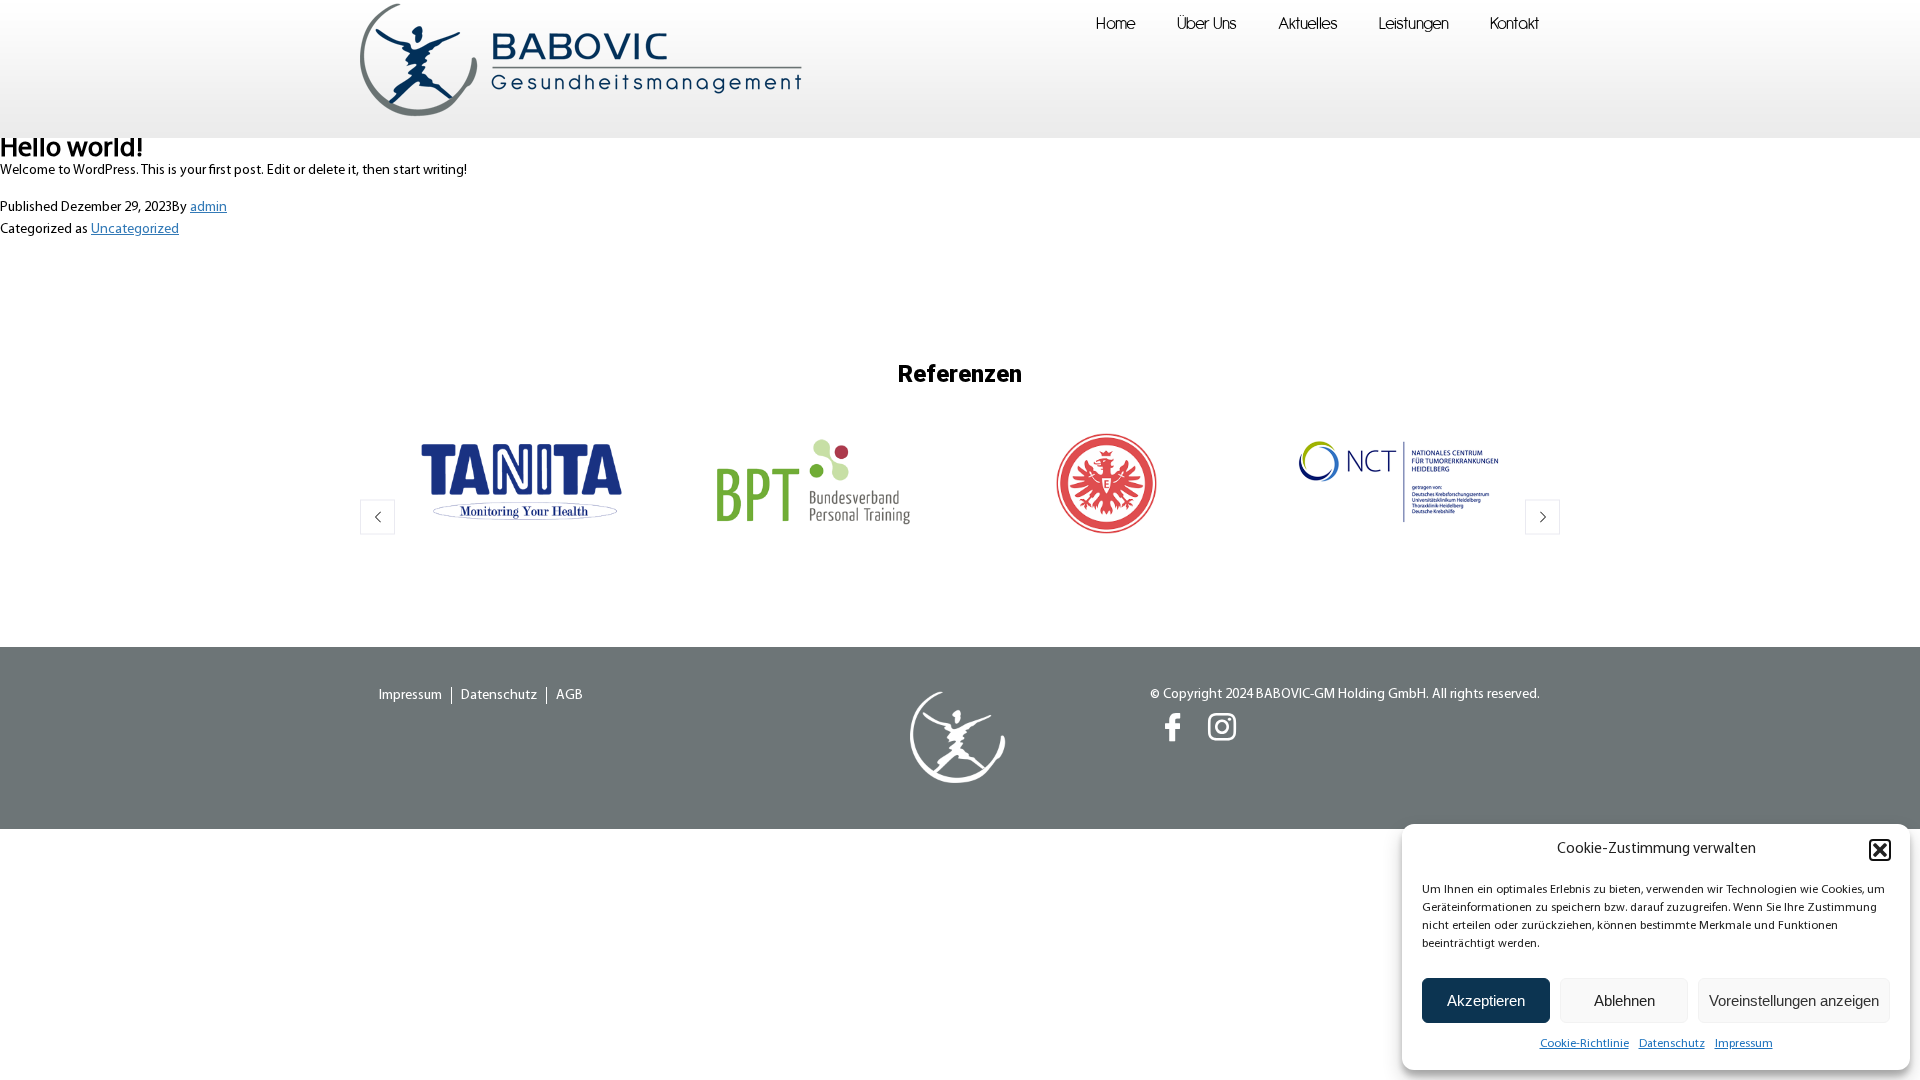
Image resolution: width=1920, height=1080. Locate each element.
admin (208, 207)
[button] (1880, 850)
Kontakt (1515, 23)
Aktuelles (1308, 23)
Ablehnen (1624, 1000)
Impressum (1744, 1044)
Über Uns (1207, 23)
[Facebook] (1173, 731)
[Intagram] (1222, 731)
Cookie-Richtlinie (1584, 1044)
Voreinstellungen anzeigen (1794, 1000)
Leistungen (1414, 23)
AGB (569, 695)
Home (1116, 23)
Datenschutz (1672, 1044)
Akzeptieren (1486, 1000)
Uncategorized (135, 229)
